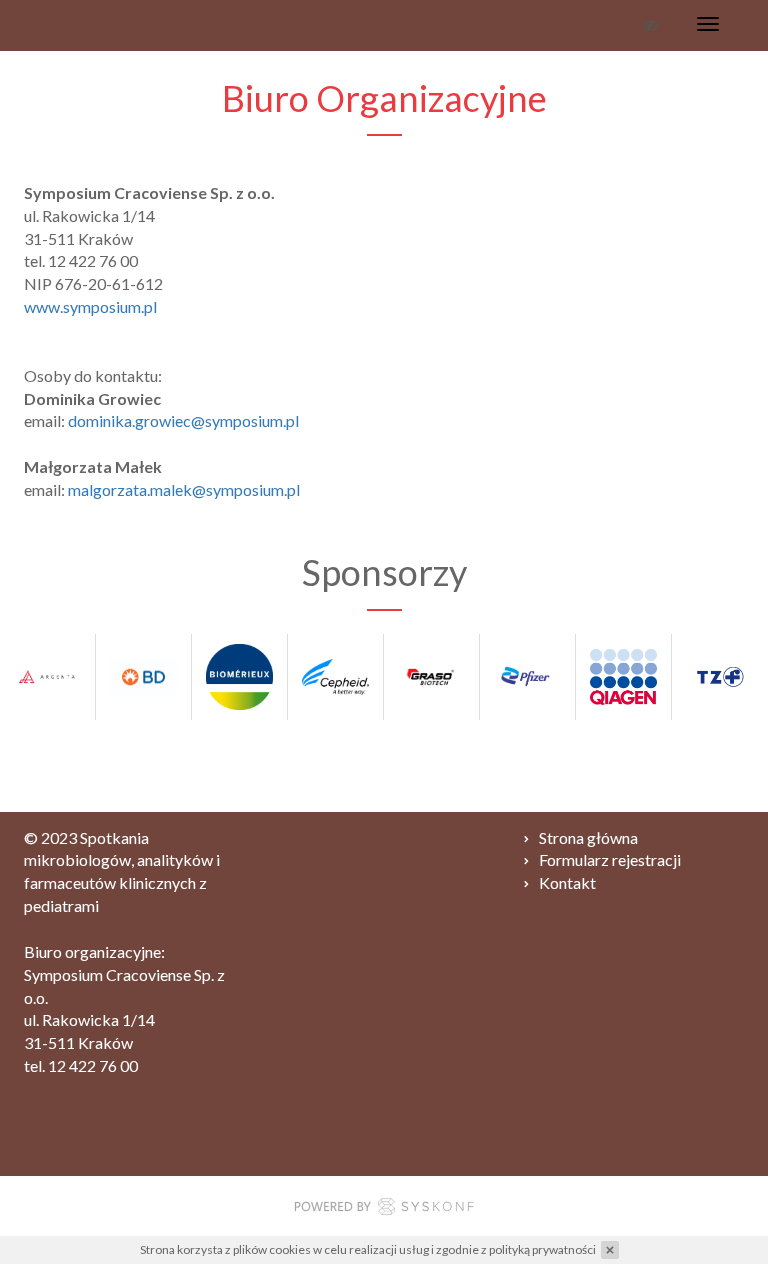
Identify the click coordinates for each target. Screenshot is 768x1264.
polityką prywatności (542, 1249)
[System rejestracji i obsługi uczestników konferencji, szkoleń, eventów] (384, 1209)
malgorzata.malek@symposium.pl (184, 489)
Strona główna (588, 837)
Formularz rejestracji (610, 859)
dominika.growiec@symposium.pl (183, 420)
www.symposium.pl (90, 306)
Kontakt (567, 882)
